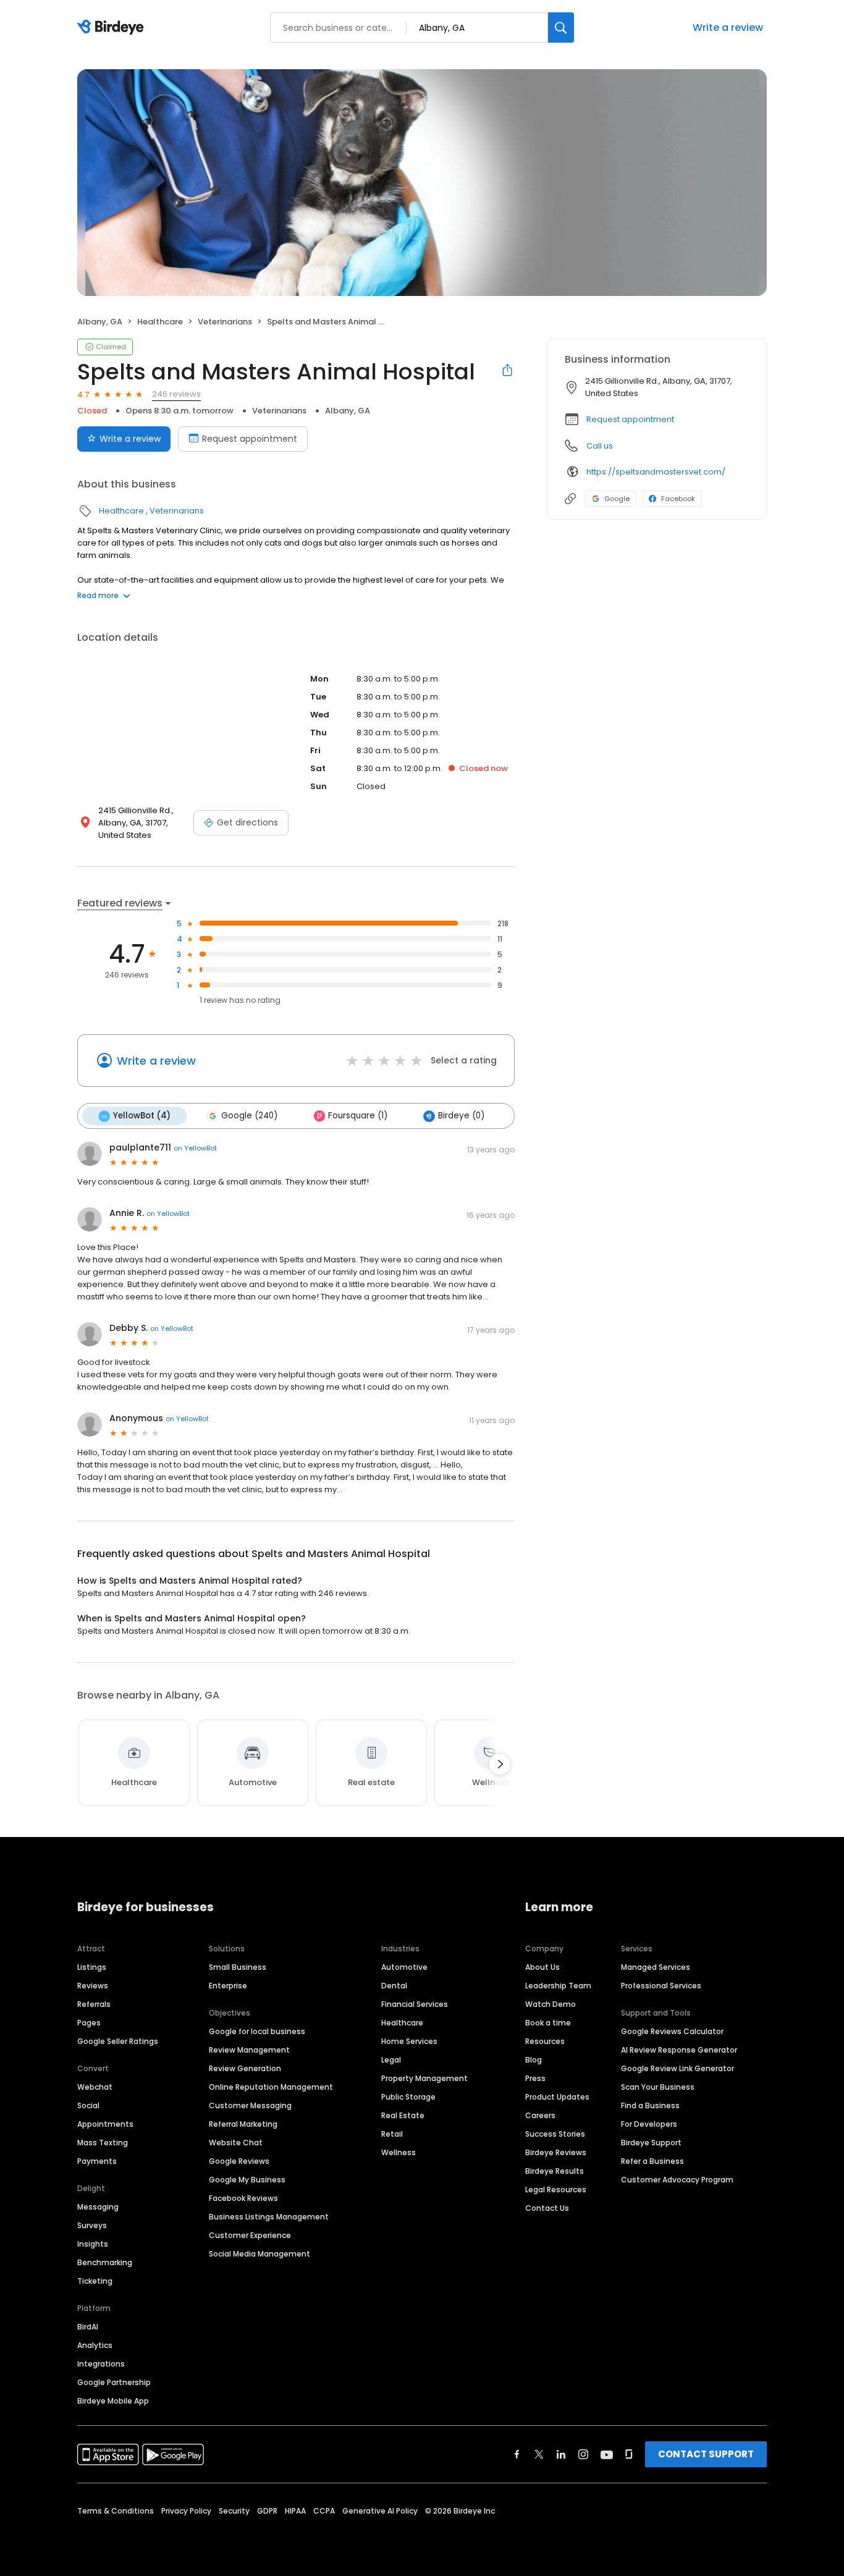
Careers (540, 2115)
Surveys (92, 2225)
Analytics (95, 2345)
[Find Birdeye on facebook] (517, 2454)
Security (234, 2511)
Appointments (105, 2124)
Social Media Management (260, 2254)
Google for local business (257, 2031)
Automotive (404, 1967)
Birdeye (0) (461, 1116)
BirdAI (88, 2327)
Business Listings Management (269, 2217)
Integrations (101, 2364)
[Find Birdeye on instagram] (583, 2454)
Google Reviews (239, 2161)
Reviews (93, 1986)
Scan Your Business (658, 2087)
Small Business (238, 1967)
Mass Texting (103, 2143)
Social (88, 2105)
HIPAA (295, 2511)
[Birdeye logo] (113, 28)
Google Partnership (114, 2382)
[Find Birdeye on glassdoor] (629, 2454)
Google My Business (247, 2180)
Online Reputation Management (271, 2087)
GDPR (267, 2511)
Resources (545, 2041)
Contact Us (547, 2208)
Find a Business (650, 2105)
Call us (600, 446)
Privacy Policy (186, 2511)
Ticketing (95, 2281)
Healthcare (160, 322)
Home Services (409, 2041)
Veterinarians (225, 322)
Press (535, 2078)
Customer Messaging (250, 2105)
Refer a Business (652, 2161)
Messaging (98, 2207)
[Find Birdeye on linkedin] (561, 2454)
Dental (394, 1986)
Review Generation (245, 2068)
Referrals (94, 2004)
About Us (542, 1967)
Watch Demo (551, 2004)
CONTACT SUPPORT (706, 2454)
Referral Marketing (243, 2124)
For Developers (649, 2124)
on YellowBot (195, 1148)
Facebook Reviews (243, 2198)
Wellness (399, 2152)
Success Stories (555, 2134)
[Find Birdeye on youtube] (607, 2454)
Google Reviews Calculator (672, 2031)
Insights (93, 2244)
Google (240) (249, 1116)
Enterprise (228, 1986)
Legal (391, 2060)
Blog (534, 2060)
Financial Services (415, 2004)
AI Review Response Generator (679, 2050)
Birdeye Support (651, 2143)
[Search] (561, 27)
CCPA (324, 2511)
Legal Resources (556, 2190)
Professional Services (661, 1986)
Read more (98, 595)
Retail (392, 2134)
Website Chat (236, 2143)
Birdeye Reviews (556, 2152)
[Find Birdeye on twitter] (539, 2454)
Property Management (424, 2078)
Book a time (548, 2023)
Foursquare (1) (358, 1116)
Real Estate (403, 2115)
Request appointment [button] (630, 419)
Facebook (678, 499)
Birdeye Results (555, 2171)
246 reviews (176, 394)
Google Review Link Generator (677, 2068)
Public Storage (408, 2097)
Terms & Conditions (116, 2511)
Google (617, 499)
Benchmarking (105, 2262)
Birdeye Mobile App (113, 2401)
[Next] (500, 1764)
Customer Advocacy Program (677, 2180)
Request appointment (250, 439)
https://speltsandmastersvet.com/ (656, 472)
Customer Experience (250, 2235)
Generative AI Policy (380, 2511)
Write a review (728, 27)
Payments (97, 2161)
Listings (92, 1967)
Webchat (95, 2087)
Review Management (249, 2050)
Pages (89, 2023)
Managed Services (656, 1967)
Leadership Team (558, 1986)
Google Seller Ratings (118, 2041)
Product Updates (557, 2097)
